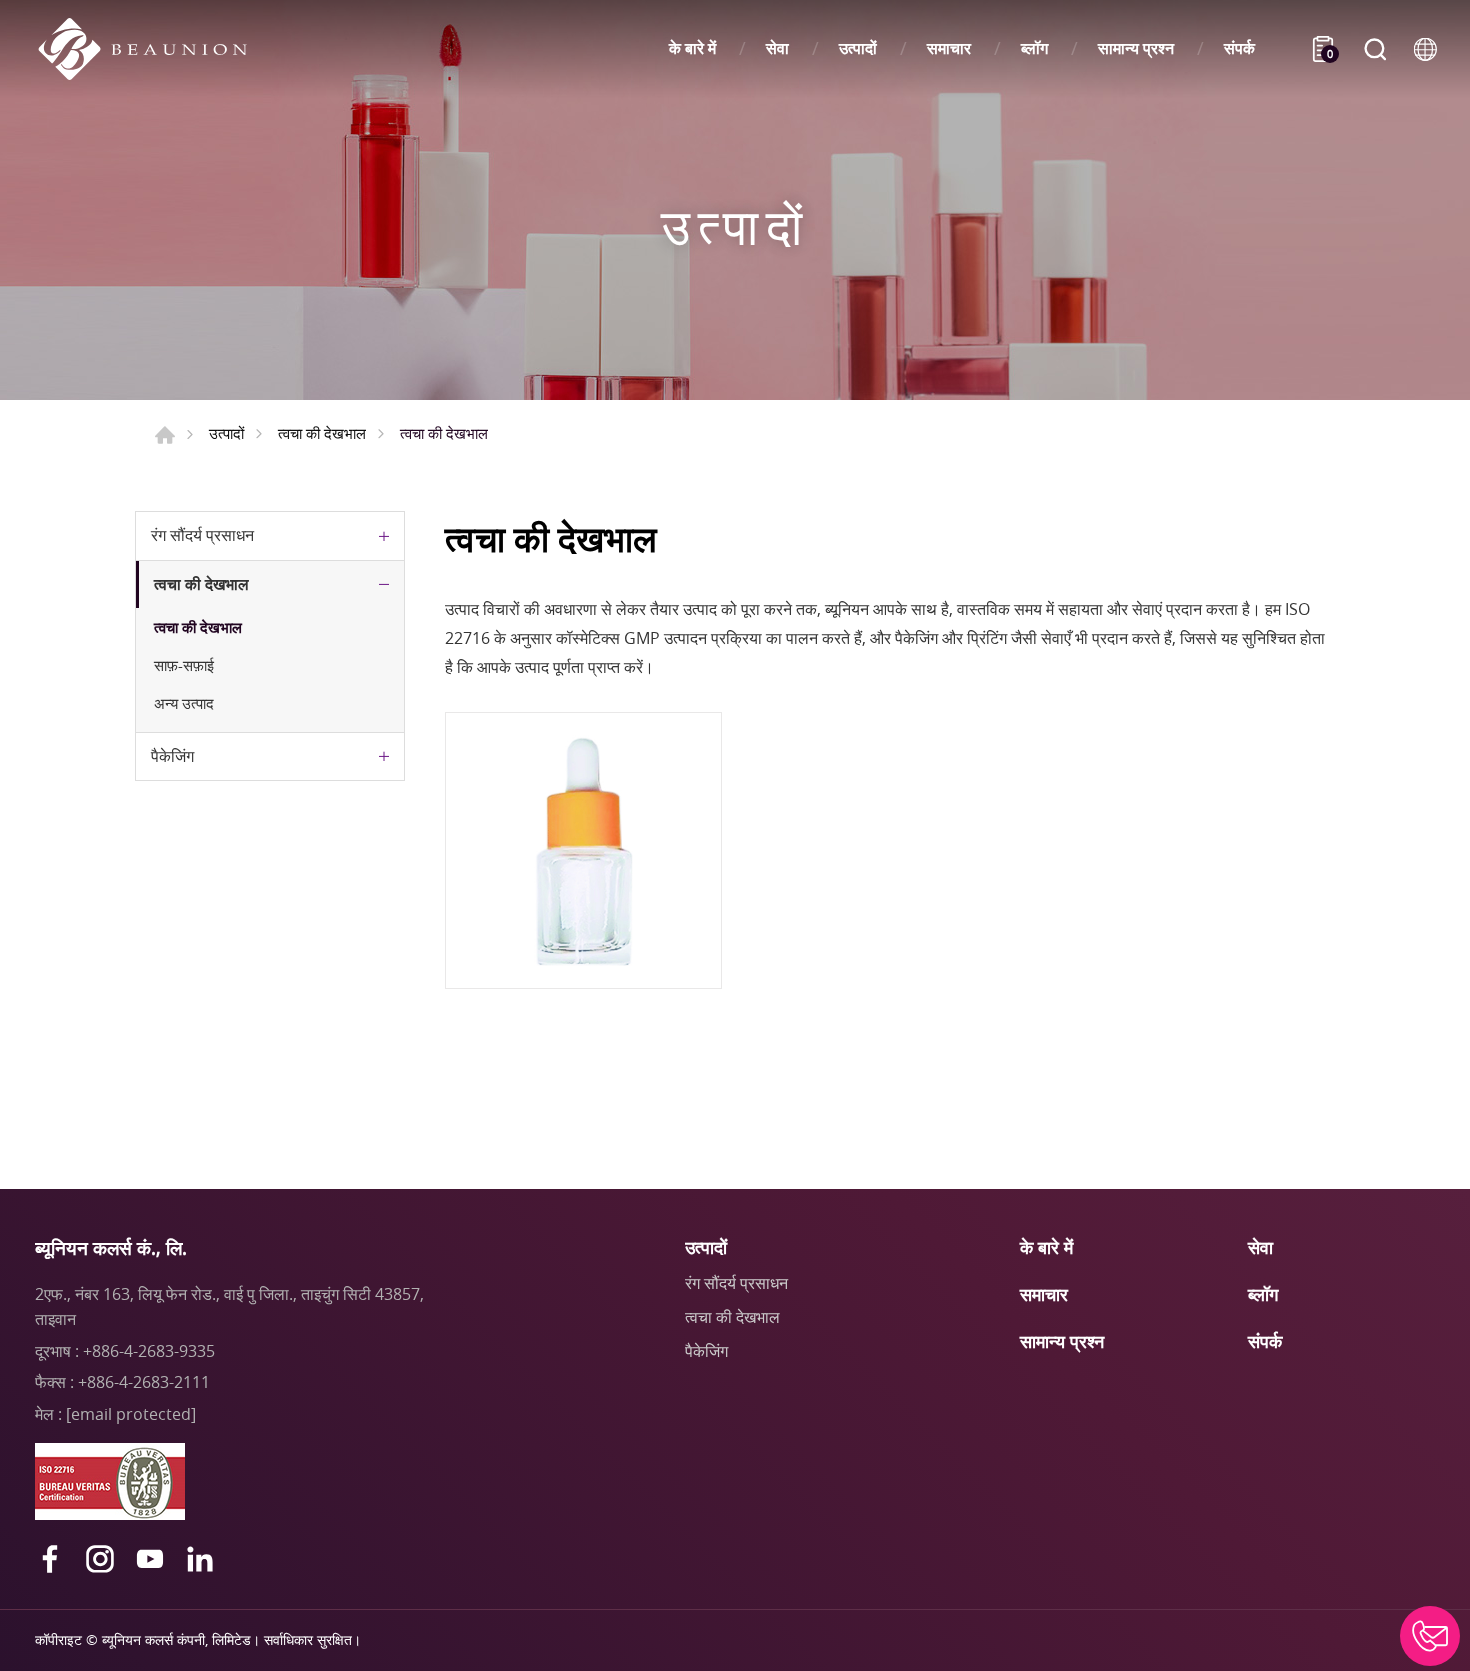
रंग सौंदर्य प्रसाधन (202, 535)
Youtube (150, 1559)
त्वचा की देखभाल (322, 433)
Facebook (50, 1559)
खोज (1375, 49)
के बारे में (692, 48)
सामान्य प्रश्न (1136, 48)
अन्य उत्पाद (184, 703)
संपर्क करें (1430, 1636)
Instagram (100, 1559)
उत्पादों (858, 48)
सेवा (777, 48)
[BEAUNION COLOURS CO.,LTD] (152, 49)
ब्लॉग (1034, 48)
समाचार (949, 48)
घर (165, 435)
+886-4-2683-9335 (149, 1351)
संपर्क (1239, 48)
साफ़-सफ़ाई (184, 665)
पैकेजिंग (172, 756)
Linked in (200, 1559)
